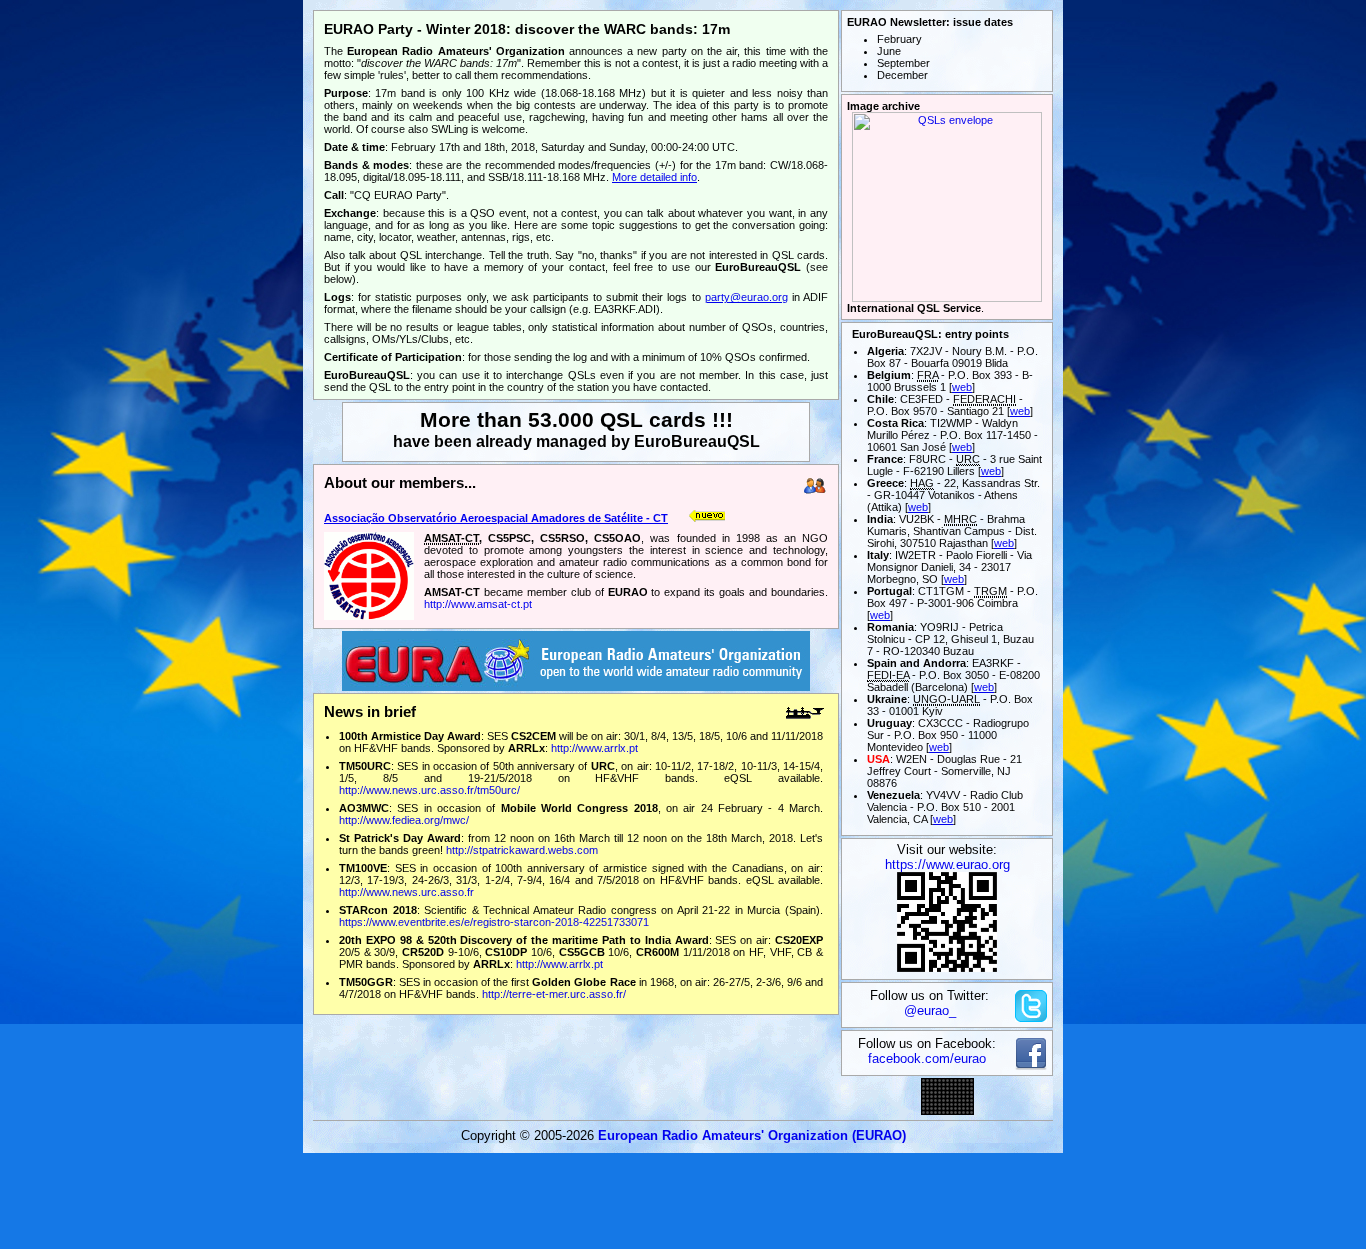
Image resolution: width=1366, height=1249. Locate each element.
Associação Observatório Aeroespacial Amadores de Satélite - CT (496, 518)
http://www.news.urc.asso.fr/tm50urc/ (429, 790)
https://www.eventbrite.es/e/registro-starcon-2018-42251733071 (494, 922)
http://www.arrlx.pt (594, 748)
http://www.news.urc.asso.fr (406, 892)
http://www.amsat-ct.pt (478, 604)
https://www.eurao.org (947, 864)
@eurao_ (930, 1010)
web (962, 387)
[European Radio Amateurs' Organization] (947, 967)
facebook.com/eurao (927, 1058)
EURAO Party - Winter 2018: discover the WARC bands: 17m (527, 29)
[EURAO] (576, 685)
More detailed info (654, 177)
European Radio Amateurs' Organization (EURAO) (752, 1135)
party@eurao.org (746, 297)
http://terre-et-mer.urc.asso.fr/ (554, 994)
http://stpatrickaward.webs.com (522, 850)
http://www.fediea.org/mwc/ (404, 820)
